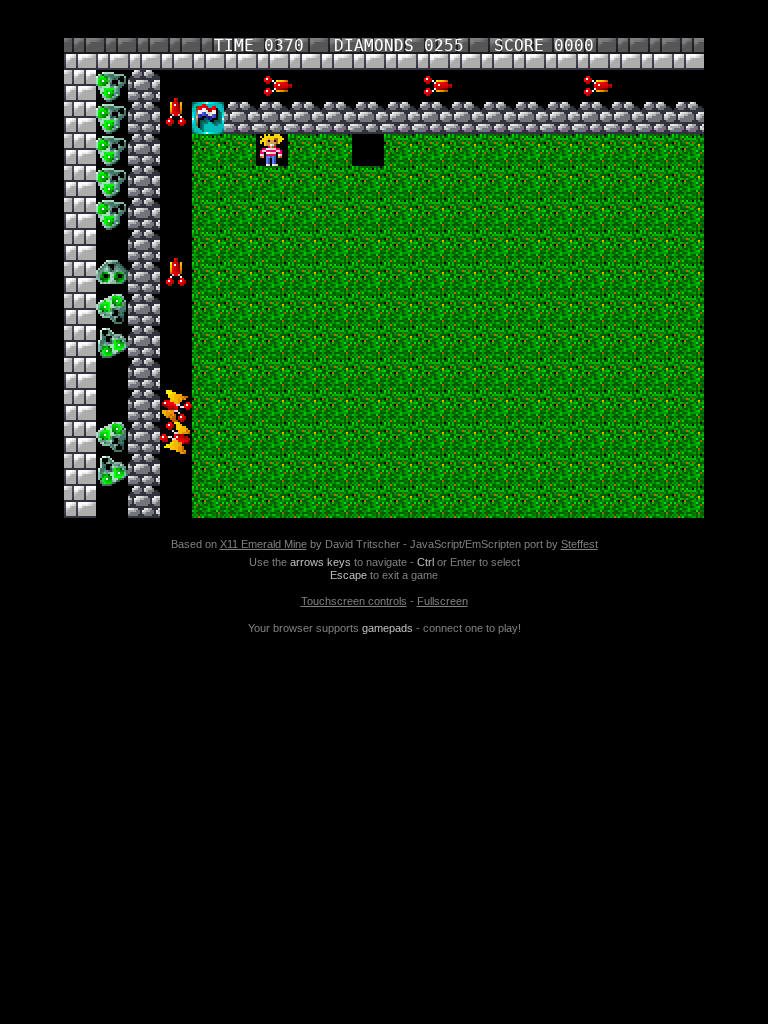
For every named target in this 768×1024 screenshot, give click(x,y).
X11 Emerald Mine (263, 544)
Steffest (579, 544)
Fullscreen (442, 601)
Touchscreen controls (354, 601)
